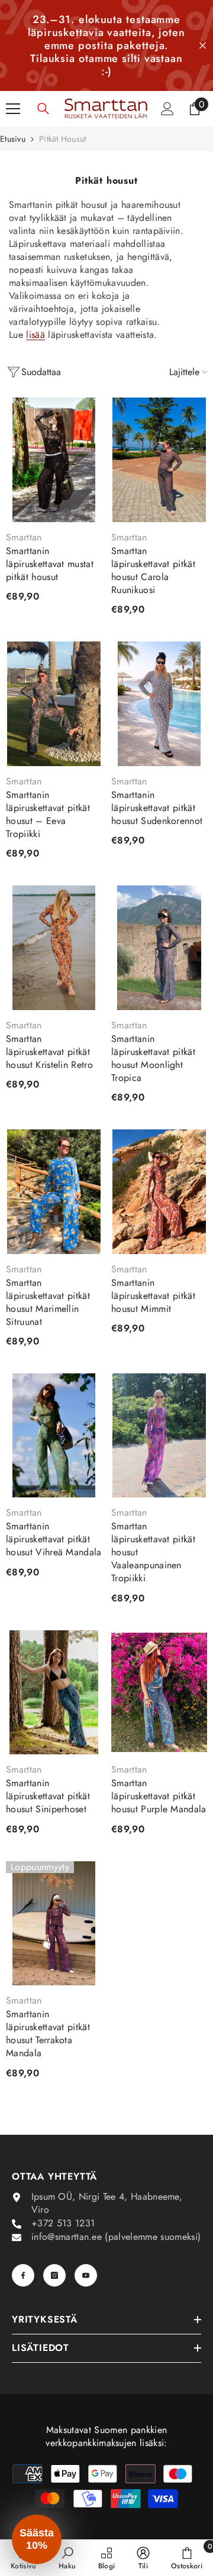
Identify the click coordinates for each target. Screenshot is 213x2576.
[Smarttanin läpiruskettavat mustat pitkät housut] (54, 460)
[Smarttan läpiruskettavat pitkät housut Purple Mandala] (159, 1693)
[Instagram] (54, 2275)
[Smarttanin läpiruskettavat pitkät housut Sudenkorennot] (159, 704)
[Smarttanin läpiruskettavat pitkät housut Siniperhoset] (54, 1693)
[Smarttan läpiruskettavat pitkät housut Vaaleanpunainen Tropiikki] (159, 1436)
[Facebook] (23, 2275)
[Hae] (43, 109)
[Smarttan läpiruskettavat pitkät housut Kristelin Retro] (54, 948)
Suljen (203, 46)
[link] (67, 2558)
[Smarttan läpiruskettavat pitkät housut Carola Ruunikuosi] (159, 460)
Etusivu (13, 139)
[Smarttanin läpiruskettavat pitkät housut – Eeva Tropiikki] (54, 704)
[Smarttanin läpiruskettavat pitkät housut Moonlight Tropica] (159, 948)
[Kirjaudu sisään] (167, 109)
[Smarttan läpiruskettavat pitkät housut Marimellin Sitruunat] (54, 1192)
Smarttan (24, 537)
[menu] (13, 109)
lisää (35, 335)
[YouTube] (86, 2275)
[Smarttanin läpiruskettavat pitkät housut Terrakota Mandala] (54, 1924)
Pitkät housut (63, 139)
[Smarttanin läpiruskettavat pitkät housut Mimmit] (159, 1192)
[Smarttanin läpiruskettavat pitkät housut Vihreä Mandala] (54, 1436)
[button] (37, 2539)
